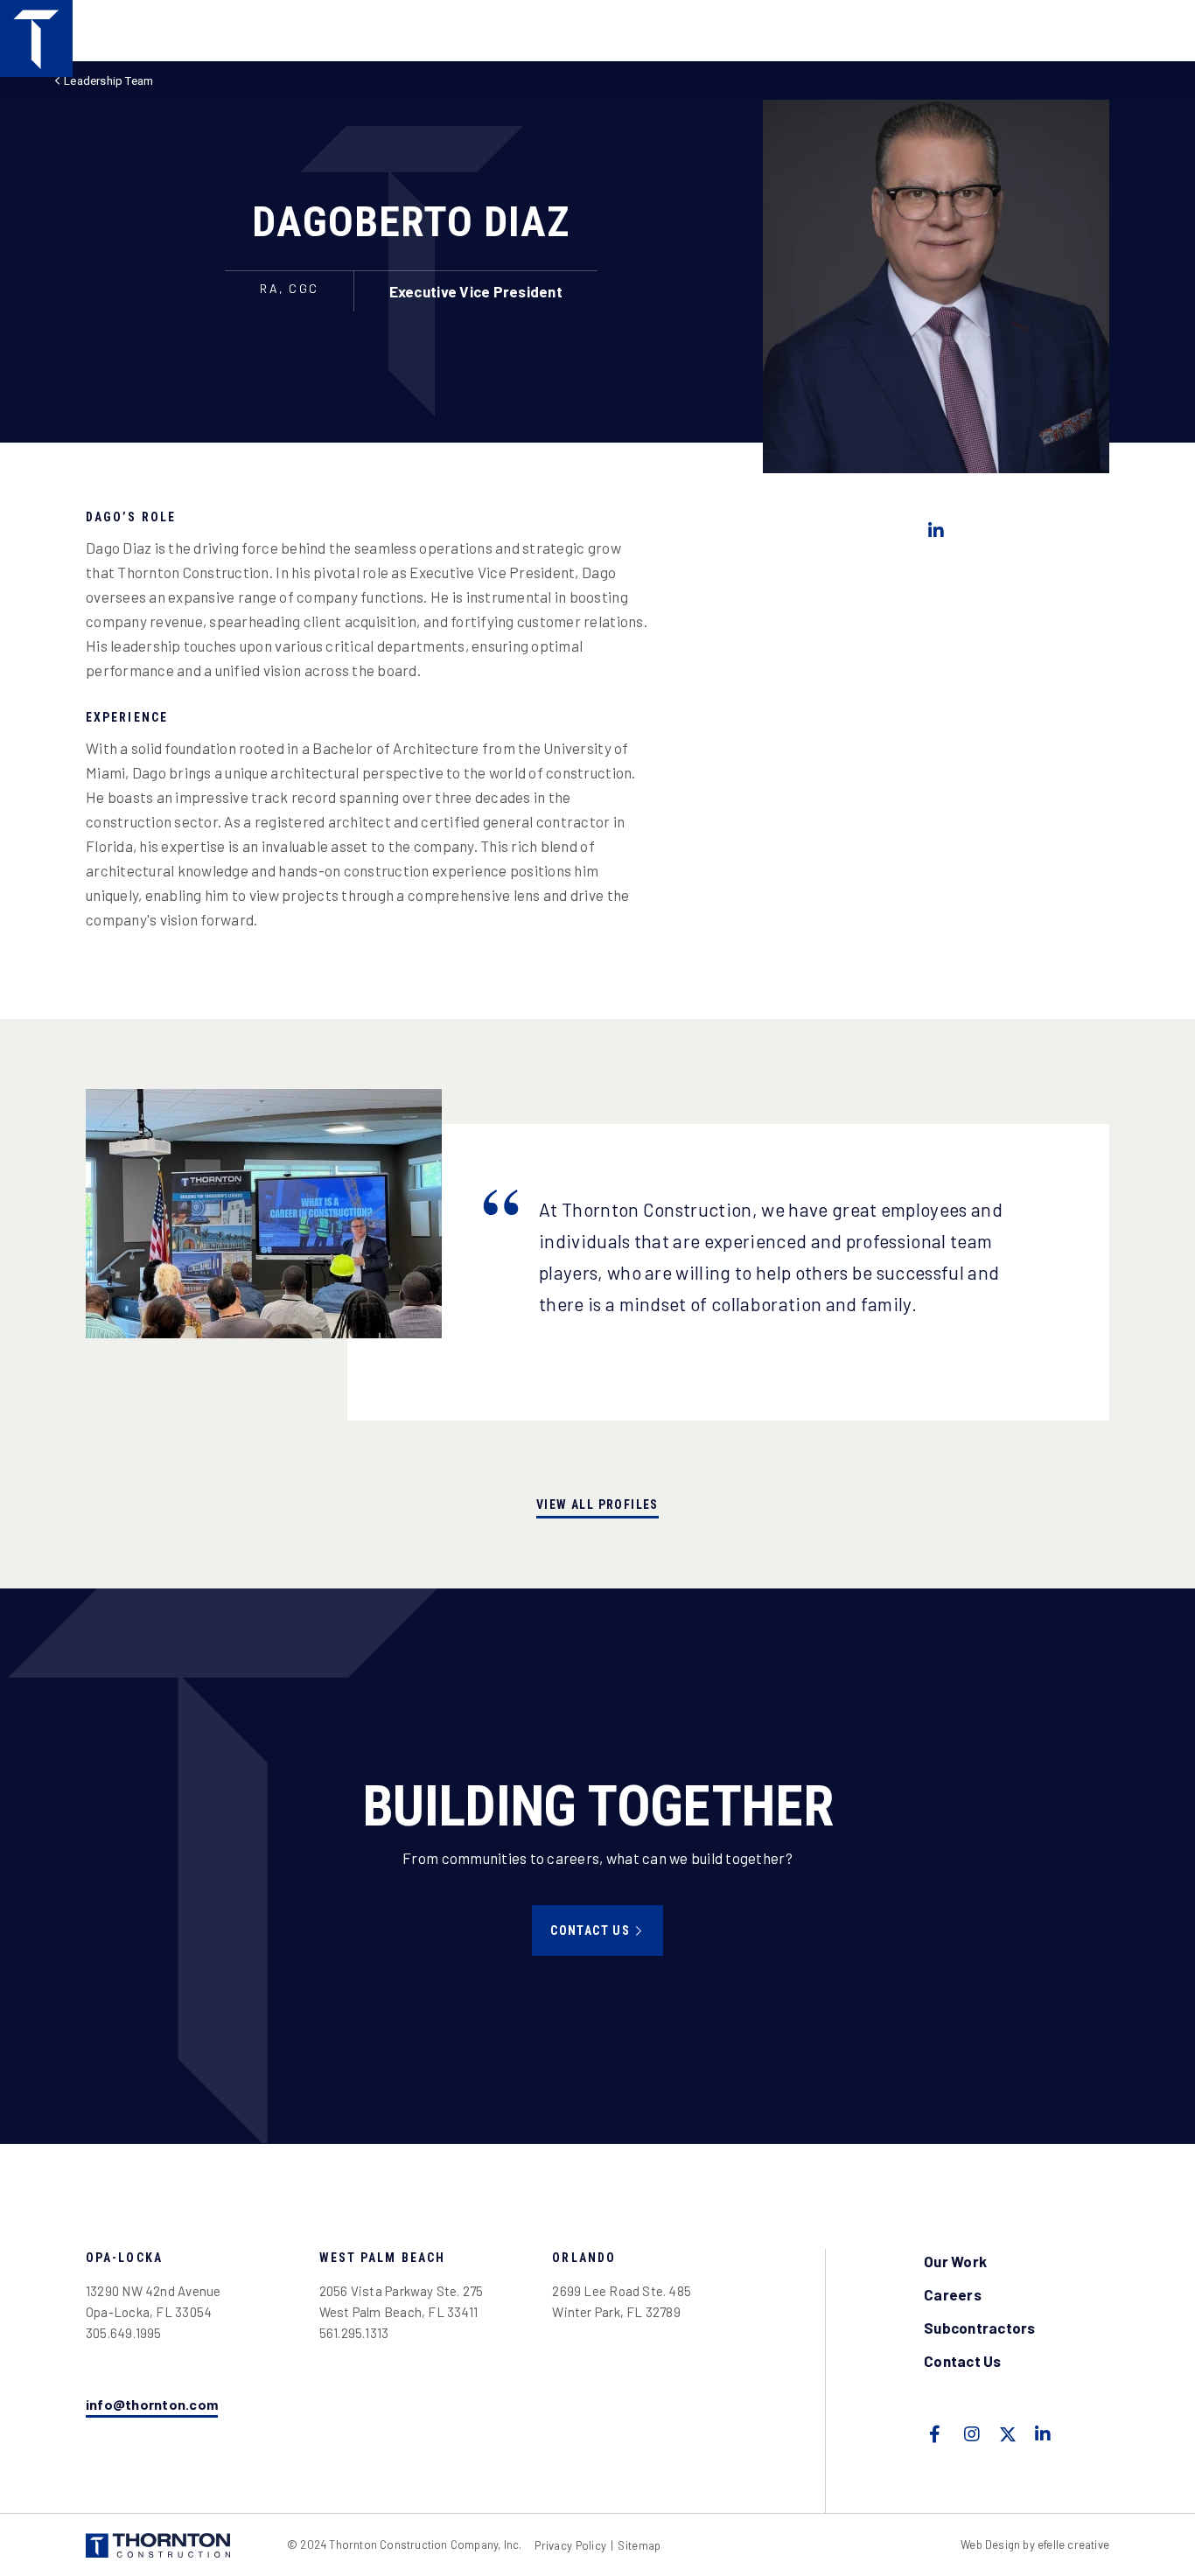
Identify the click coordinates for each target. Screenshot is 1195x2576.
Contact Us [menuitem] (963, 2361)
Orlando (584, 2258)
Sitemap (639, 2546)
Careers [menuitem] (953, 2294)
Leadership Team (108, 81)
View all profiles (597, 1504)
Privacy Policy (570, 2545)
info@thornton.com (152, 2404)
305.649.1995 (124, 2333)
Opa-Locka (124, 2258)
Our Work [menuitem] (955, 2261)
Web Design (990, 2545)
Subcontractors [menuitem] (980, 2328)
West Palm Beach (383, 2258)
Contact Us (590, 1930)
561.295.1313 (354, 2333)
